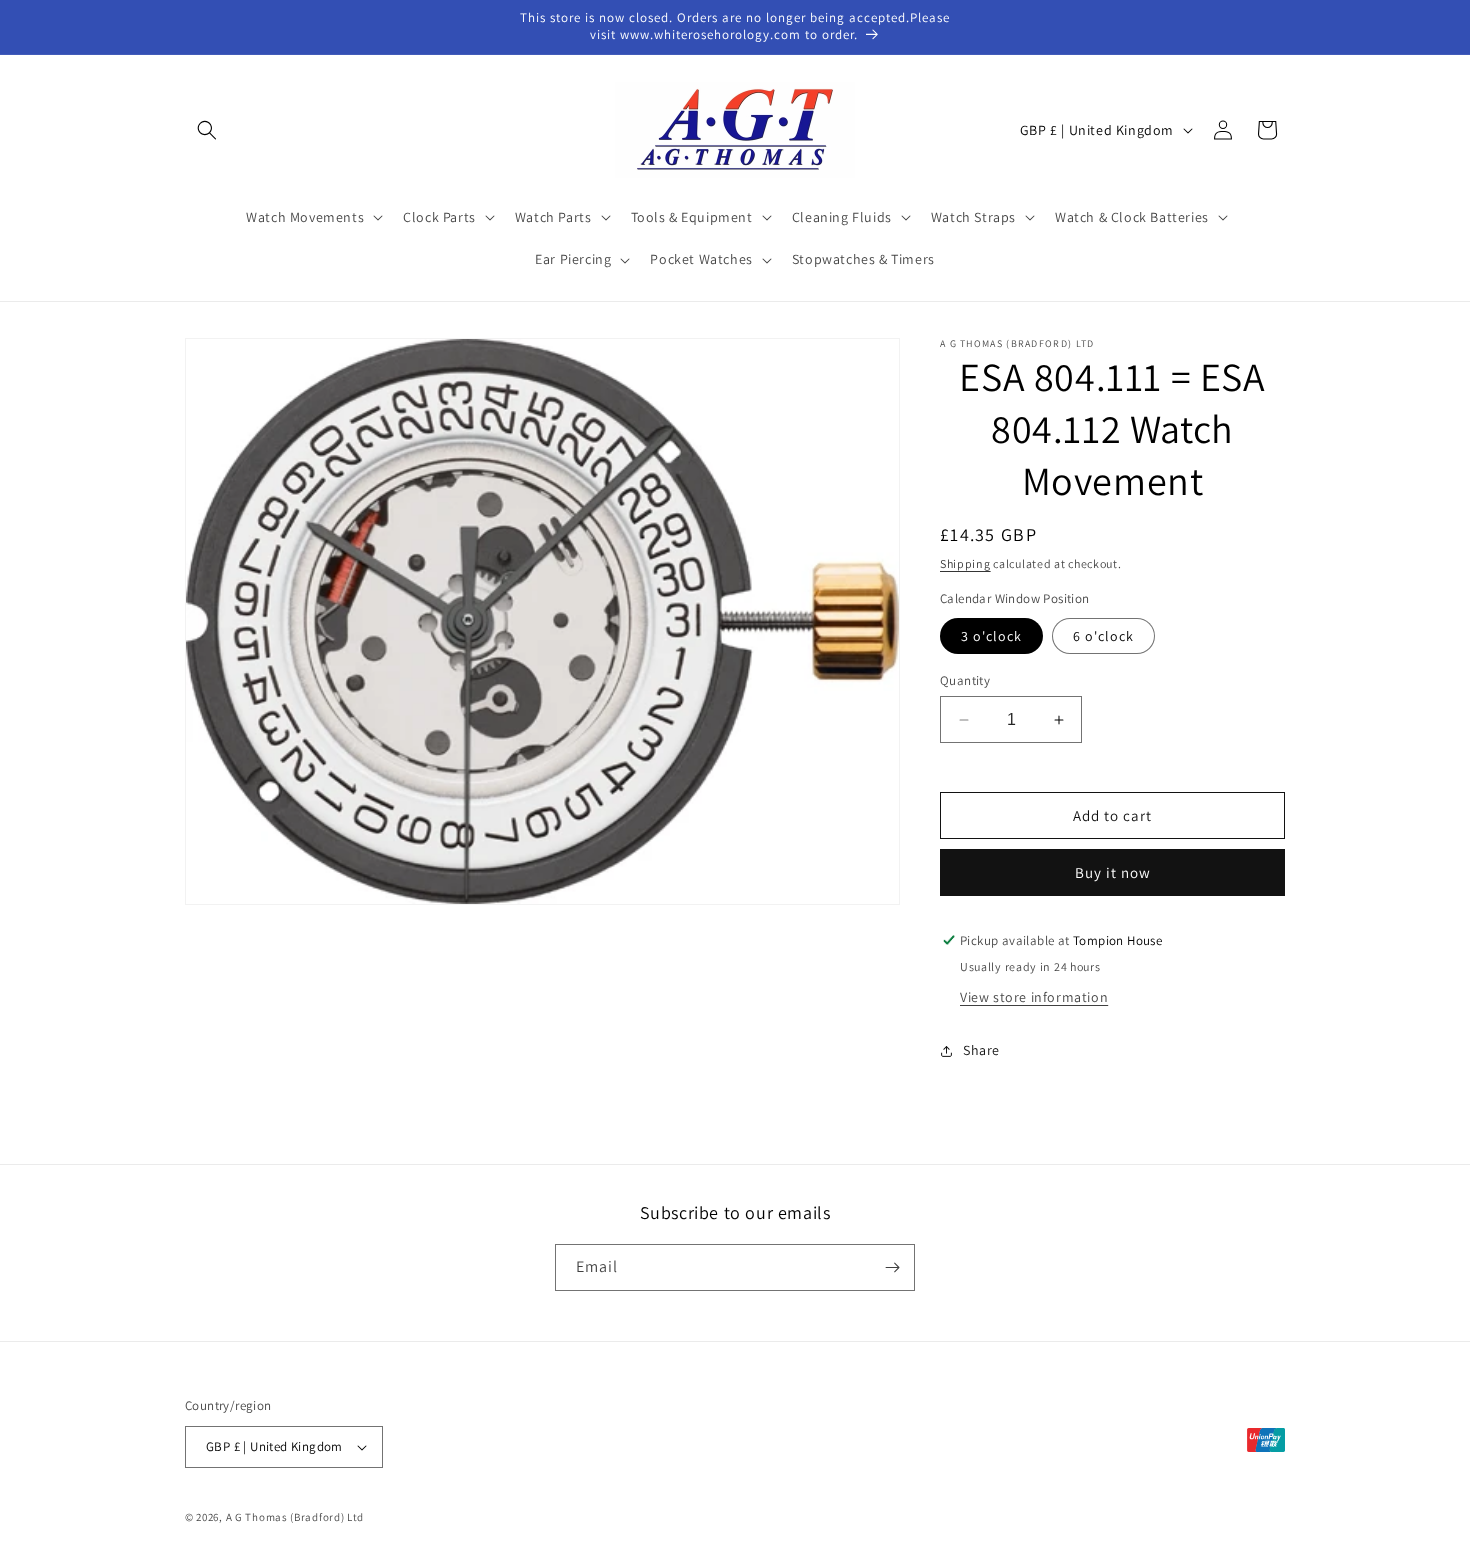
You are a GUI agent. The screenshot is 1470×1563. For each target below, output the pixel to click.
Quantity (965, 680)
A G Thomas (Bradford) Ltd (295, 1517)
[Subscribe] (892, 1267)
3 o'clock (991, 636)
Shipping (965, 563)
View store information (1034, 997)
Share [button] (981, 1050)
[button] (207, 130)
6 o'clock (1103, 636)
